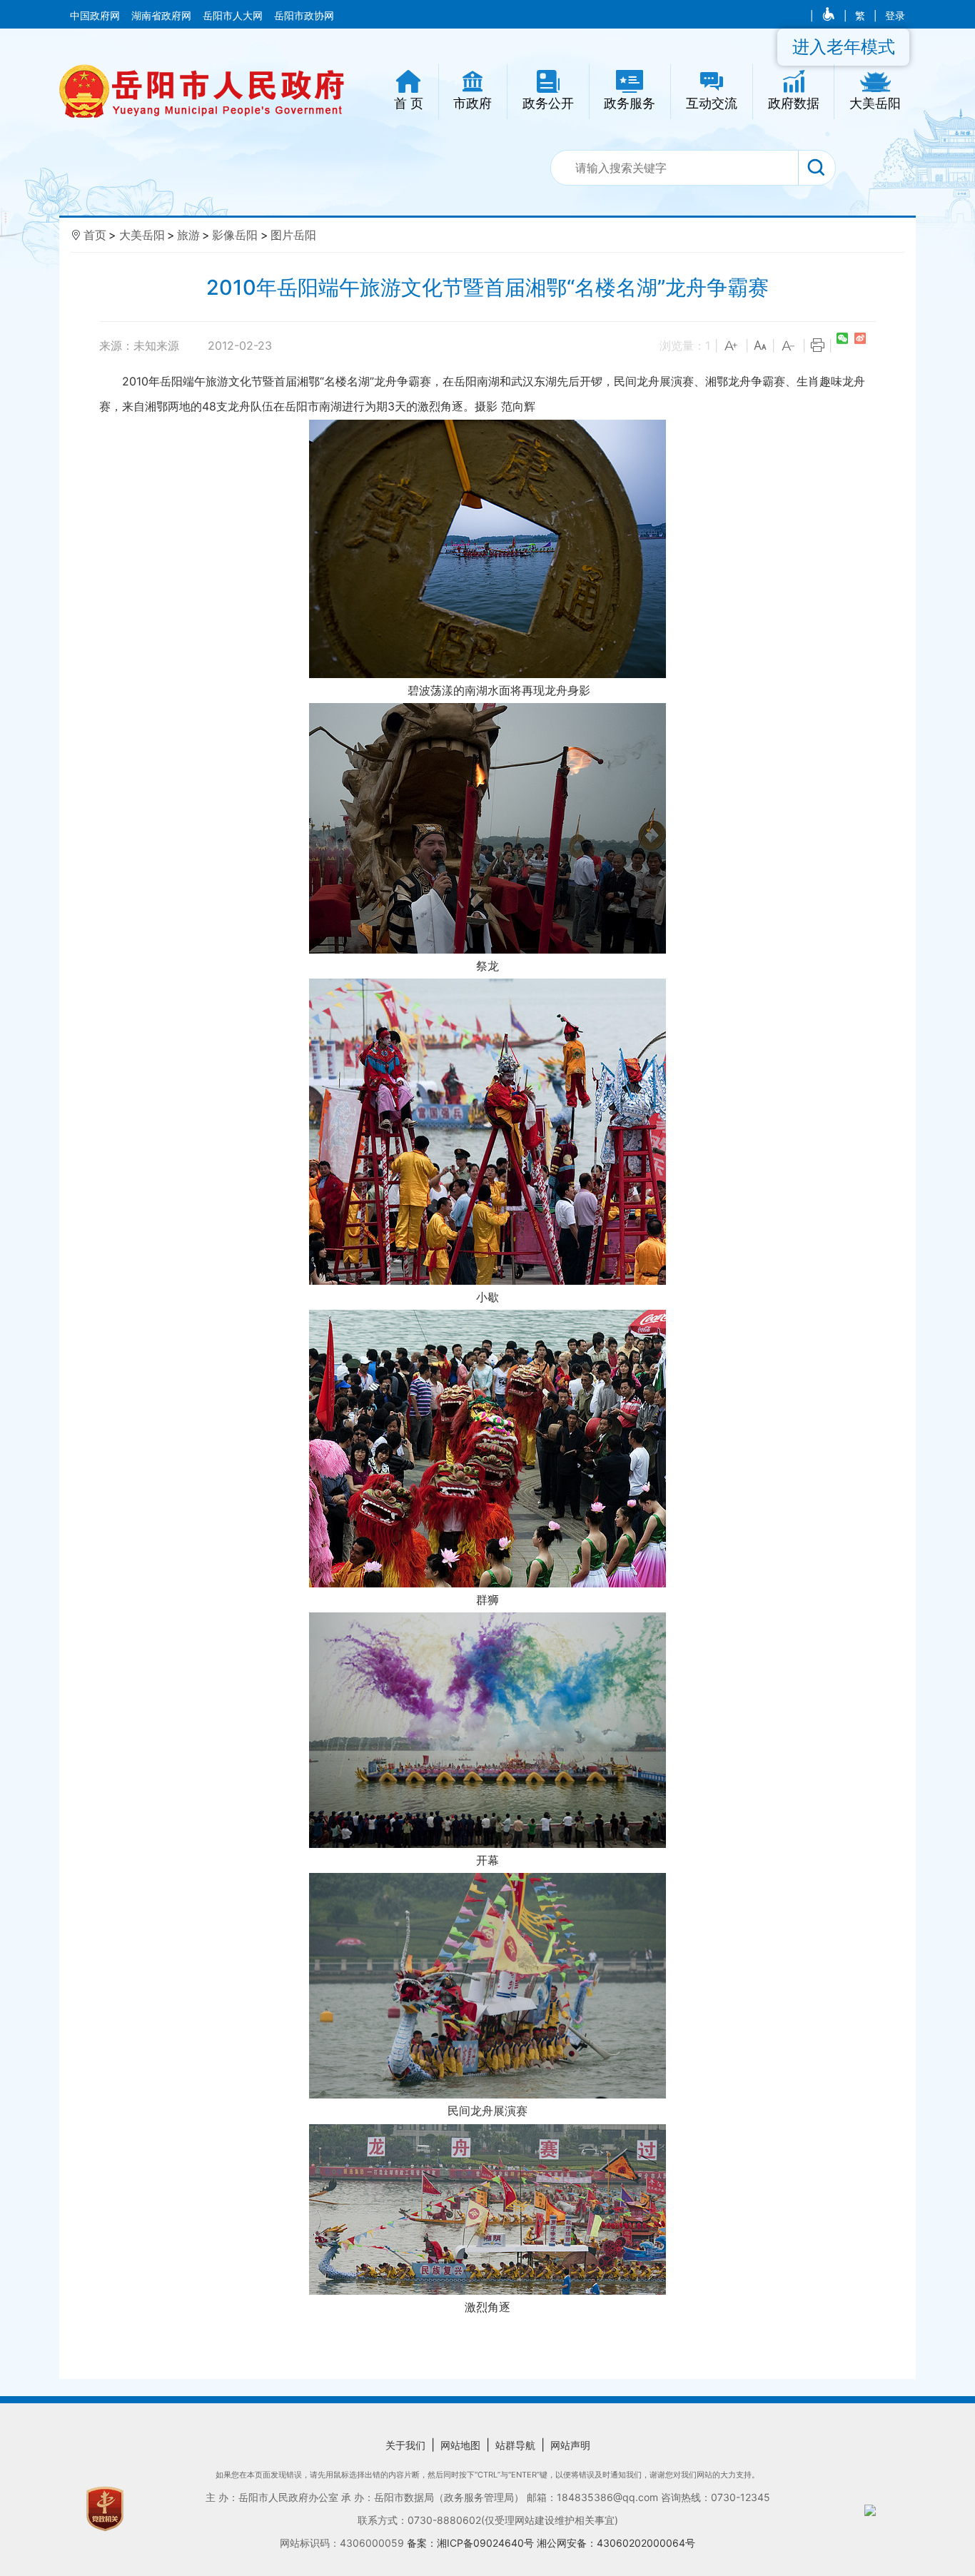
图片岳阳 (293, 235)
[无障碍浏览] (830, 16)
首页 (95, 235)
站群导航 (515, 2445)
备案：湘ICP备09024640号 (472, 2543)
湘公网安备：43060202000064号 (616, 2543)
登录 (895, 16)
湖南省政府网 (163, 16)
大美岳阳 (142, 235)
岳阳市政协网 (304, 16)
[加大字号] (732, 346)
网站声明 (570, 2445)
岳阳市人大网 (234, 16)
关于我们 (405, 2445)
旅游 (188, 235)
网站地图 (460, 2445)
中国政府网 (96, 16)
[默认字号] (760, 346)
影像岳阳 (235, 235)
